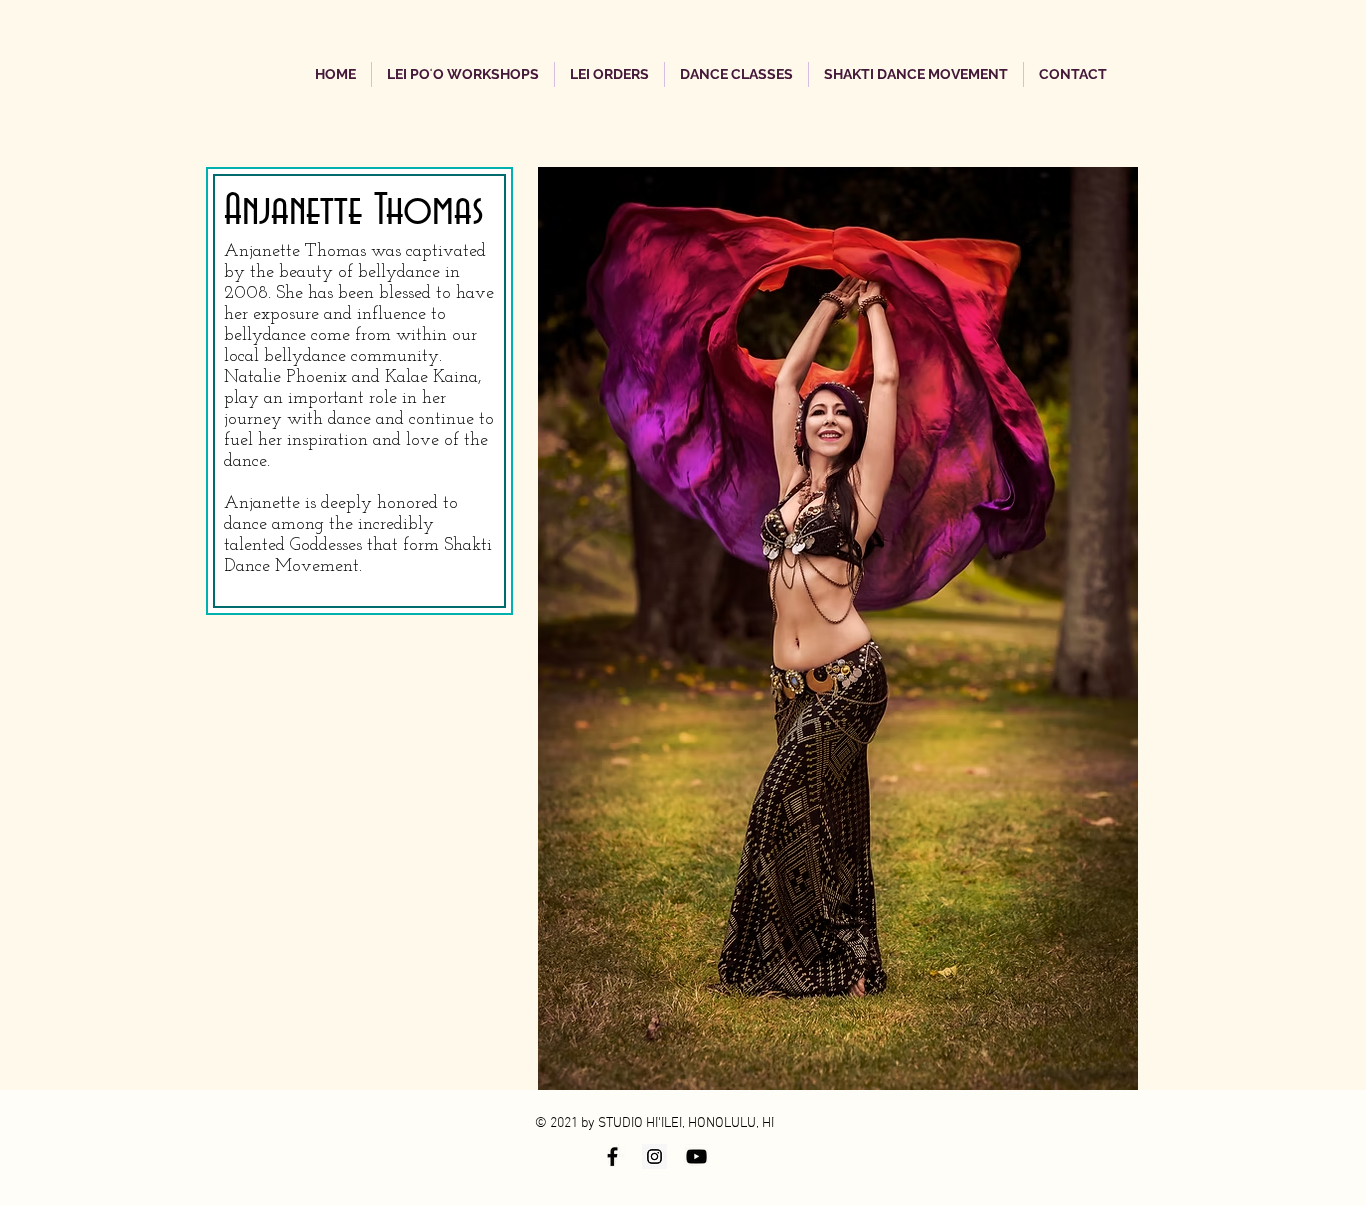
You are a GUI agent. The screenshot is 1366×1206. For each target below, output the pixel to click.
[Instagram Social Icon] (654, 1156)
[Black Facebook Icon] (612, 1156)
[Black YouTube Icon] (696, 1156)
